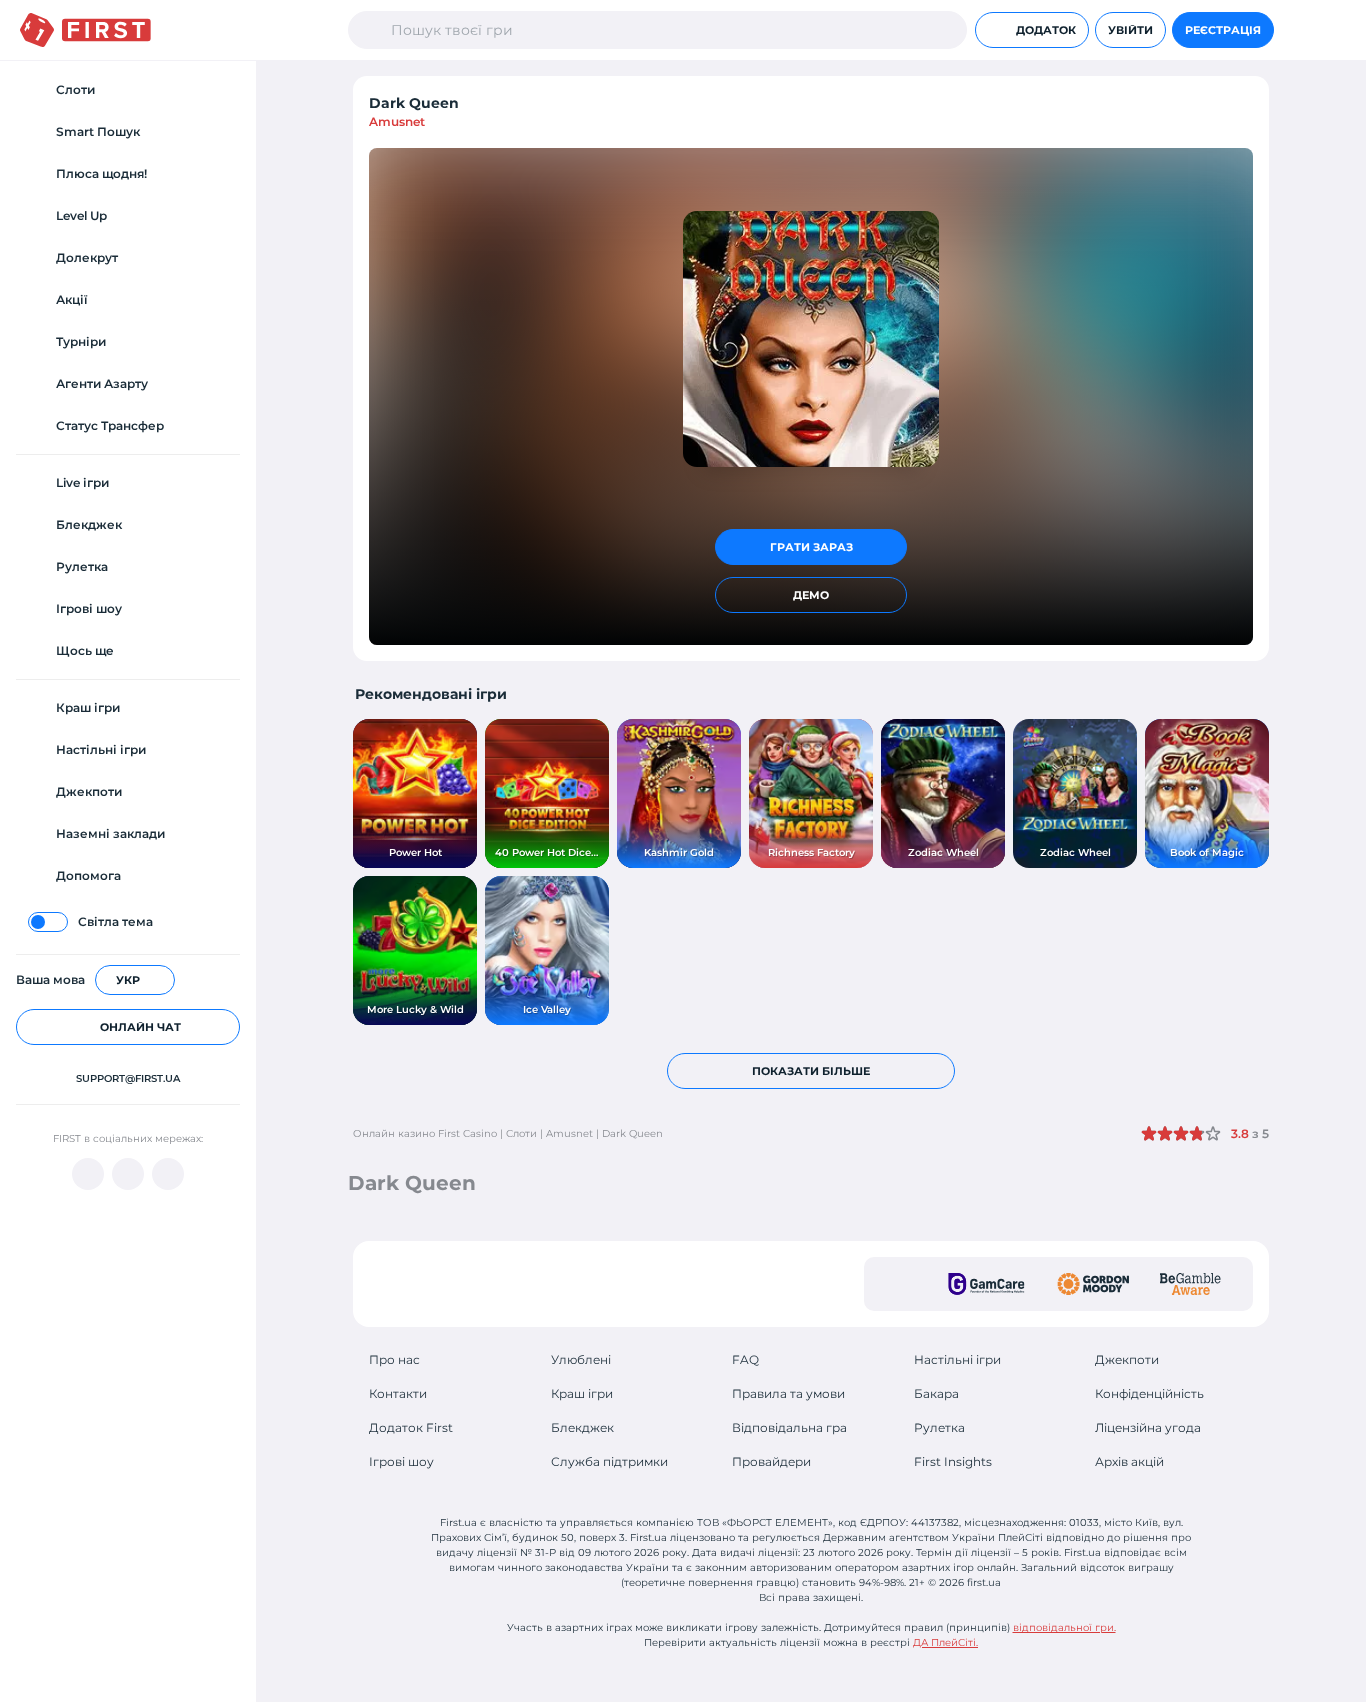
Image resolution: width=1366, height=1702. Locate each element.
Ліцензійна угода (1148, 1427)
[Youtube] (88, 1174)
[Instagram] (168, 1174)
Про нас (394, 1359)
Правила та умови (788, 1393)
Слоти (521, 1133)
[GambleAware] (1190, 1284)
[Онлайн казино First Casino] (85, 30)
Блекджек (582, 1427)
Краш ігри (582, 1393)
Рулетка (939, 1427)
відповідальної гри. (1064, 1627)
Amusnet (397, 121)
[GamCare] (986, 1284)
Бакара (936, 1393)
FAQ (745, 1359)
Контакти (398, 1393)
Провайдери (771, 1461)
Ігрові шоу (401, 1461)
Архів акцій (1129, 1461)
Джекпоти (1127, 1359)
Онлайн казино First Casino (425, 1133)
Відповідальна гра (789, 1427)
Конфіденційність (1149, 1393)
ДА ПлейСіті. (945, 1642)
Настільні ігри (957, 1359)
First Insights (953, 1461)
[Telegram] (128, 1174)
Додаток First (411, 1427)
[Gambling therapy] (1093, 1284)
